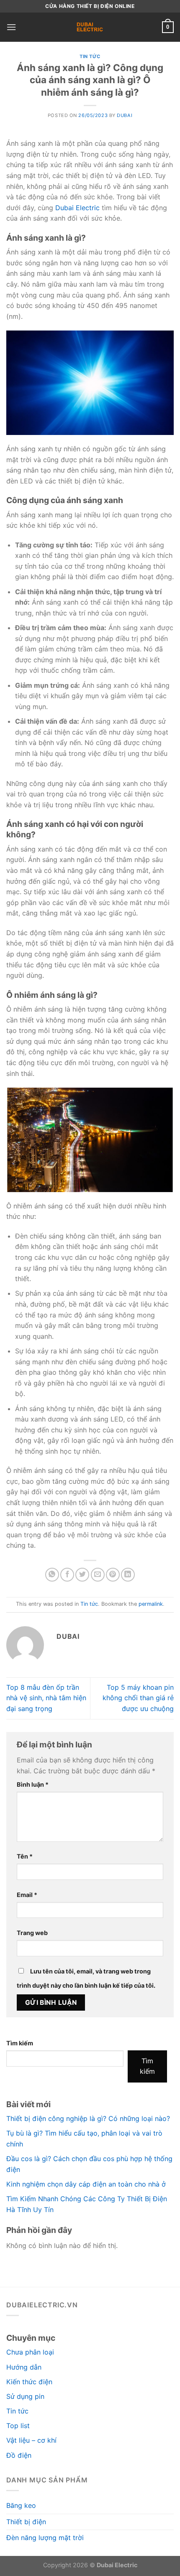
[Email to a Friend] (98, 1575)
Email (27, 1895)
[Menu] (11, 27)
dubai (125, 115)
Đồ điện (19, 2455)
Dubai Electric (77, 208)
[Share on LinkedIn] (128, 1575)
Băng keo (21, 2505)
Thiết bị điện (26, 2522)
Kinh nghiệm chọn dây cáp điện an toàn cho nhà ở (86, 2184)
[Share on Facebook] (67, 1575)
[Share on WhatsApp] (52, 1575)
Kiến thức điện (29, 2382)
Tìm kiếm (20, 2043)
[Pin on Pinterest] (113, 1575)
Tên (25, 1856)
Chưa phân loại (30, 2352)
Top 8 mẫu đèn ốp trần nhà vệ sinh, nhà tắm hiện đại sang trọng (46, 1698)
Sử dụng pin (25, 2396)
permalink (151, 1604)
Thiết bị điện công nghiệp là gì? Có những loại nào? (88, 2118)
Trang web (32, 1933)
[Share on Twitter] (82, 1575)
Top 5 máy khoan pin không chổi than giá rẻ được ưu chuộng (138, 1698)
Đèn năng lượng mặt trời (45, 2538)
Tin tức (90, 56)
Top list (18, 2426)
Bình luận (33, 1784)
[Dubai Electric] (90, 27)
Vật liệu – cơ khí (31, 2440)
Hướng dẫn (24, 2367)
